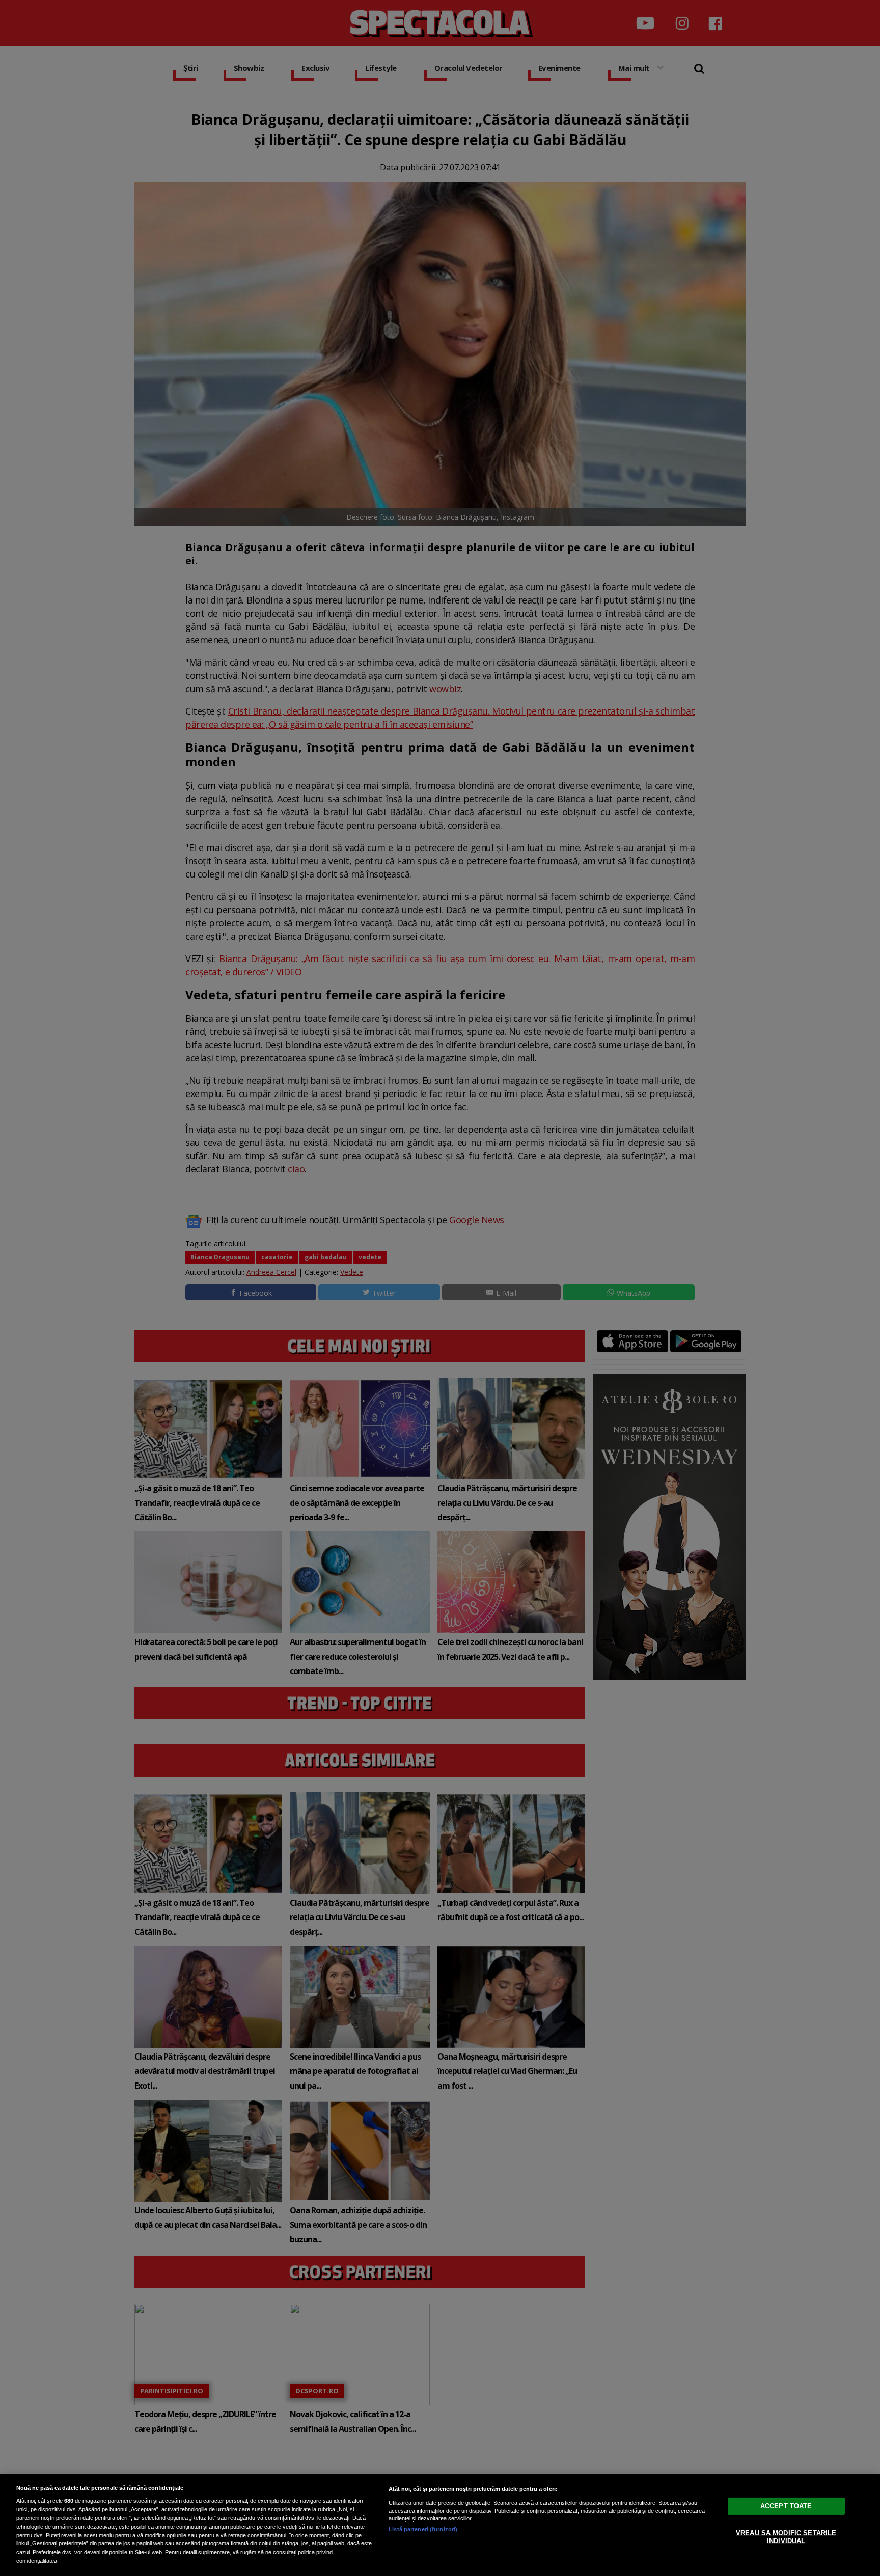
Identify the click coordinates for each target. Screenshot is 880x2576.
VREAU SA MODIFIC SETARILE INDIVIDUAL (786, 2537)
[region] (440, 2525)
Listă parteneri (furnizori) (423, 2529)
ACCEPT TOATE (786, 2506)
